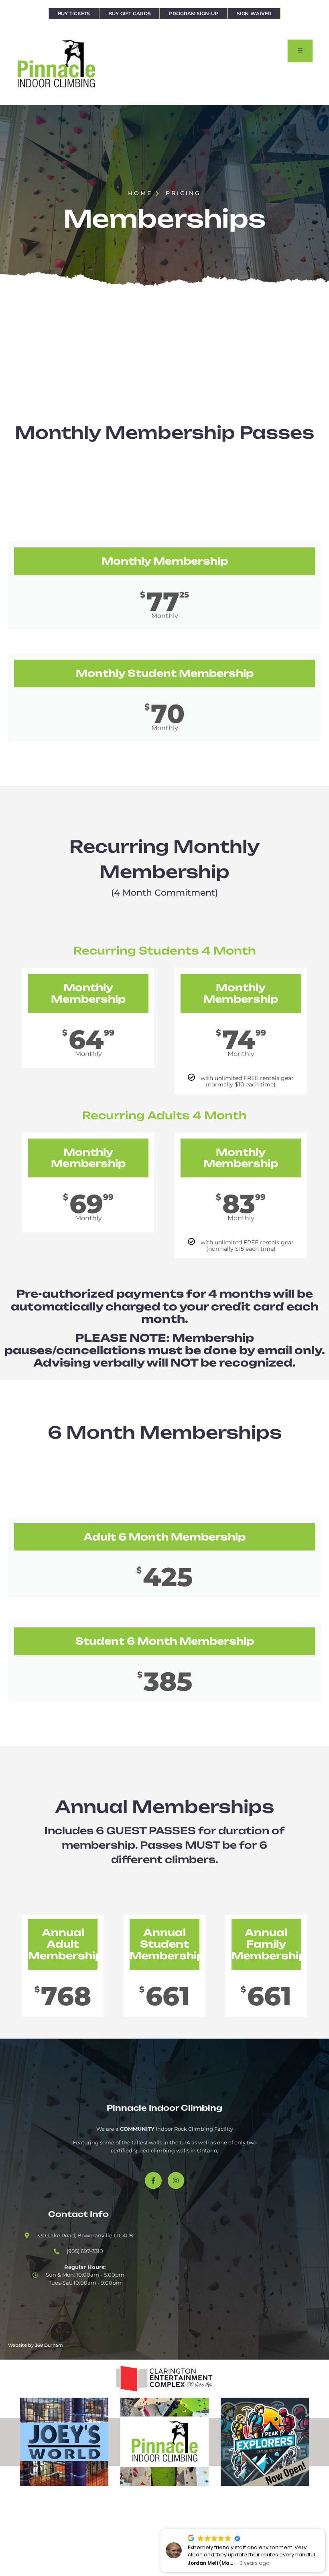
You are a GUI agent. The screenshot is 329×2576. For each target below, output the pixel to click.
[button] (325, 2530)
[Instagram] (176, 2180)
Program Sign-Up (193, 13)
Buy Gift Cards (129, 13)
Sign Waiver (254, 13)
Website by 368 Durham (36, 2345)
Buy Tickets (74, 13)
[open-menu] (300, 51)
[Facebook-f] (153, 2180)
